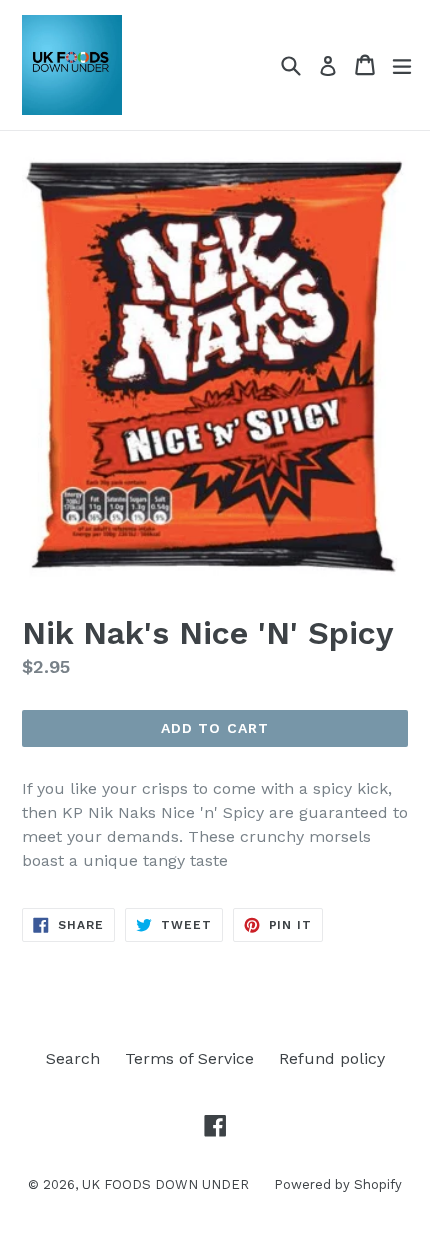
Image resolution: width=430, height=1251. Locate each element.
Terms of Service (189, 1058)
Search (73, 1058)
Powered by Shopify (338, 1184)
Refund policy (332, 1058)
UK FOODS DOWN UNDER (165, 1184)
